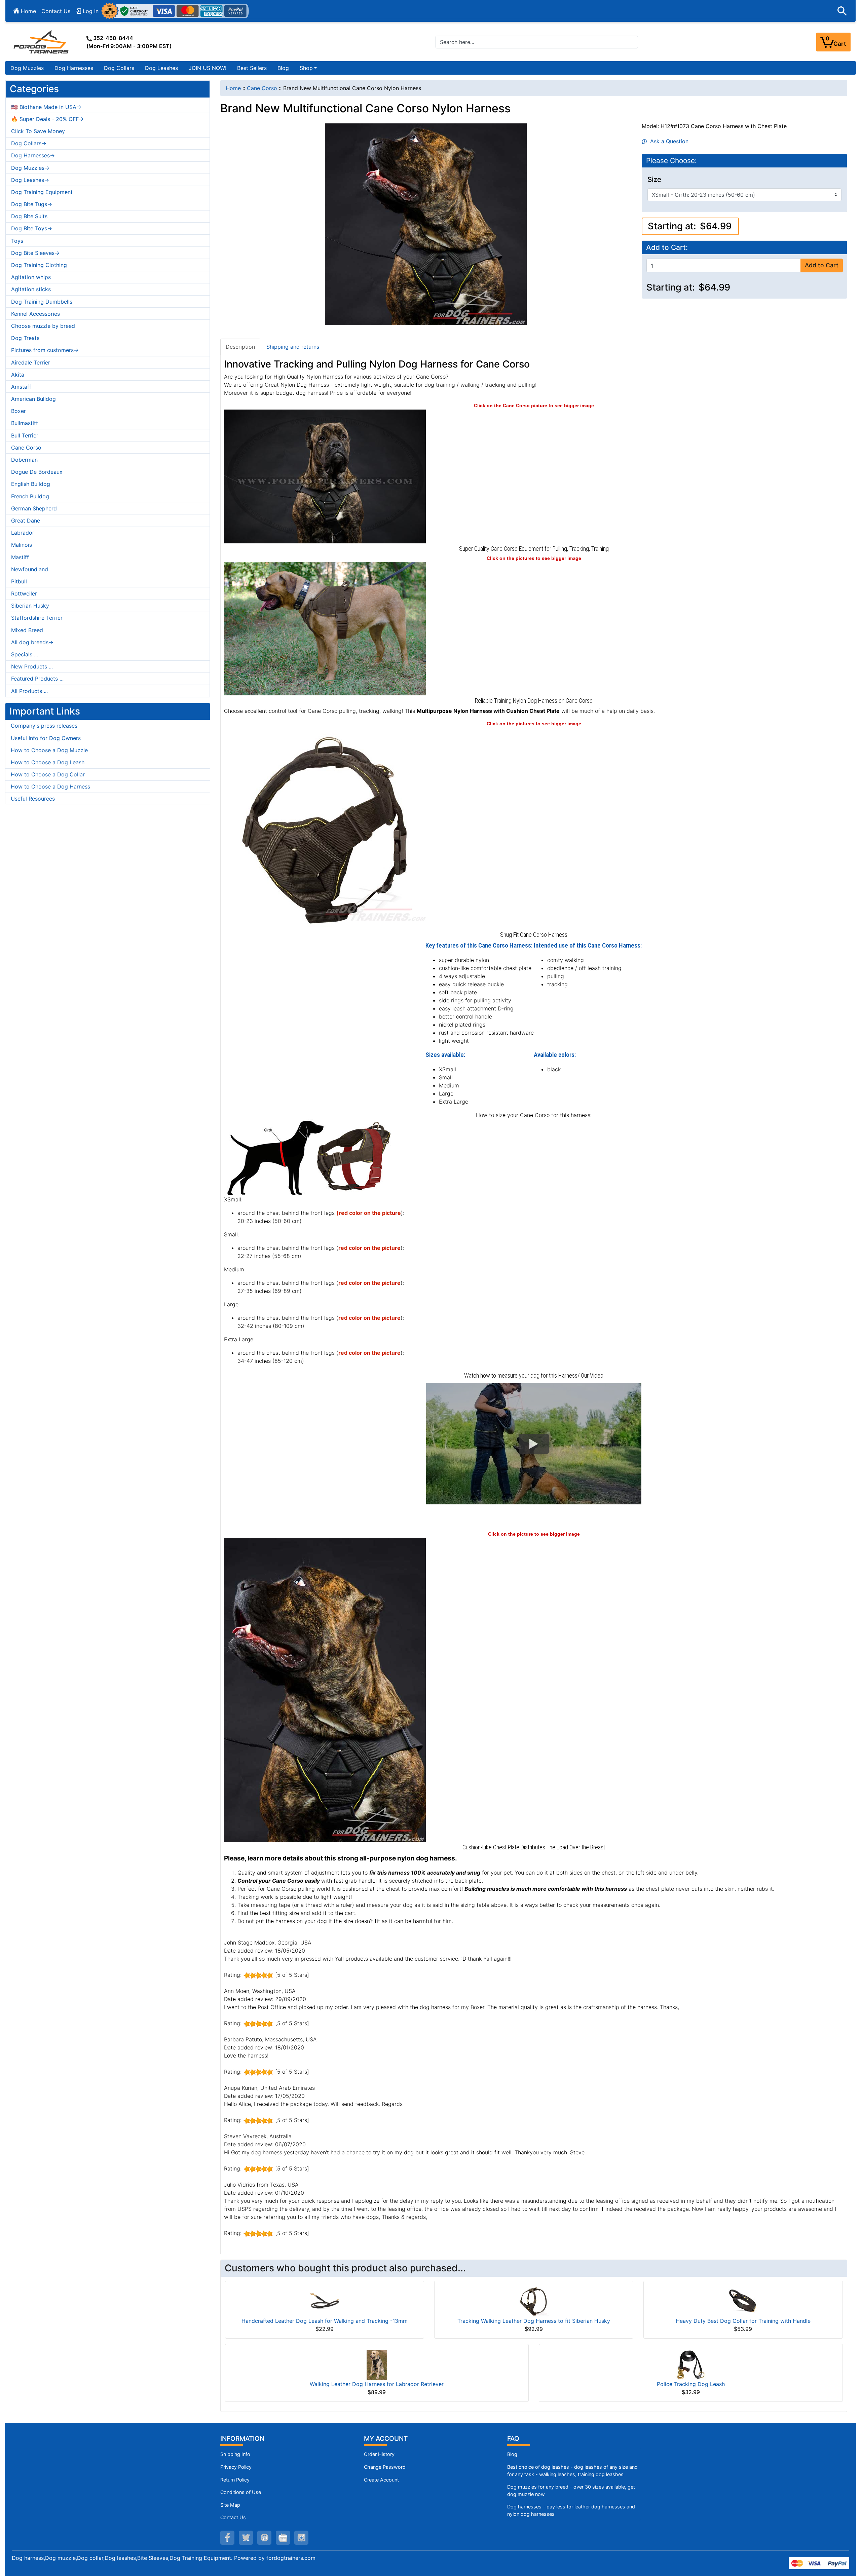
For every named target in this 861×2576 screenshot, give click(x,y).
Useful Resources (33, 799)
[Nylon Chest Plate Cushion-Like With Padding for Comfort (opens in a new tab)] (325, 1689)
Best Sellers (252, 68)
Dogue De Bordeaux (37, 472)
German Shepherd (34, 508)
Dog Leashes (161, 68)
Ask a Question (668, 141)
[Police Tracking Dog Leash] (691, 2364)
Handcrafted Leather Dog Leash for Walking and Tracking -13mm (325, 2321)
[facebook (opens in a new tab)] (227, 2538)
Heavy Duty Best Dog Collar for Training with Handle (743, 2321)
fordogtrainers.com (291, 2558)
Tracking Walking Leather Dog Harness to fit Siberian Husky (534, 2321)
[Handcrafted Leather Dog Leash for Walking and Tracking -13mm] (325, 2301)
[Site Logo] (42, 42)
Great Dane (26, 521)
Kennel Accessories (35, 314)
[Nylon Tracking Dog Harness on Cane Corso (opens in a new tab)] (325, 628)
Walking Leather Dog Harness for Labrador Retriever (377, 2384)
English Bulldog (31, 484)
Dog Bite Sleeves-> (35, 253)
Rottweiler (24, 593)
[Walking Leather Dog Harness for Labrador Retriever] (377, 2364)
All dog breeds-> (32, 642)
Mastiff (20, 557)
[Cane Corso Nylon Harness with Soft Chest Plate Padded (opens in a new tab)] (325, 476)
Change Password (385, 2467)
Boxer (18, 411)
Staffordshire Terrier (37, 618)
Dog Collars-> (29, 143)
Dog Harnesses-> (33, 155)
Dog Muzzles (27, 68)
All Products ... (29, 691)
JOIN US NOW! (208, 68)
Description (240, 347)
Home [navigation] (233, 88)
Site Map (230, 2505)
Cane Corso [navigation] (262, 88)
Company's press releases (44, 726)
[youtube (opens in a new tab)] (283, 2538)
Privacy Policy (236, 2467)
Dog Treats (25, 338)
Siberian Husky (30, 606)
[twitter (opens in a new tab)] (246, 2538)
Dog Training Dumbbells (42, 302)
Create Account (381, 2480)
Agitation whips (31, 277)
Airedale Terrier (31, 362)
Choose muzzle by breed (43, 326)
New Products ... (32, 666)
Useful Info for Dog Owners (46, 738)
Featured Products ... (37, 679)
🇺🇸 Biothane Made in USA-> (46, 107)
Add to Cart (822, 265)
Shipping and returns (293, 347)
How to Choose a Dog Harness (50, 786)
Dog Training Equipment (42, 192)
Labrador (23, 533)
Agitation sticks (31, 289)
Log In (90, 11)
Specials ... (25, 654)
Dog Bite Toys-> (32, 228)
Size (654, 180)
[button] (842, 11)
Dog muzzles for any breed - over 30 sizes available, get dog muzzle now (571, 2490)
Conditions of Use (241, 2492)
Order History (379, 2454)
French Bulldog (30, 496)
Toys (17, 241)
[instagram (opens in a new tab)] (301, 2538)
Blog (283, 68)
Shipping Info (235, 2454)
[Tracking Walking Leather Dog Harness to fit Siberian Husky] (534, 2301)
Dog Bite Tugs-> (32, 204)
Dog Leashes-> (30, 180)
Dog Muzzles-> (30, 168)
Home (28, 11)
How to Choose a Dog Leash (48, 762)
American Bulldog (33, 399)
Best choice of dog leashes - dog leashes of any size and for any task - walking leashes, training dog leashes (572, 2471)
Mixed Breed (27, 630)
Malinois (22, 545)
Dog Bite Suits (29, 216)
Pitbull (19, 581)
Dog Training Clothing (39, 265)
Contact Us (56, 11)
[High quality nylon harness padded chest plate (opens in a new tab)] (325, 828)
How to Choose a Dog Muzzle (49, 750)
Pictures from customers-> (45, 350)
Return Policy (235, 2480)
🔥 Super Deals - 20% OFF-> (47, 119)
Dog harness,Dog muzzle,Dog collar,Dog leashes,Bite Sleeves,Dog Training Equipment (121, 2558)
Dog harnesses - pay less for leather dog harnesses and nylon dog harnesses (571, 2510)
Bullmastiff (25, 423)
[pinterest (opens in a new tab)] (264, 2538)
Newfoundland (30, 569)
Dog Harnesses (74, 68)
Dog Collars (119, 68)
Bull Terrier (25, 435)
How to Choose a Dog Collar (48, 774)
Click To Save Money (38, 131)
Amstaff (21, 387)
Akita (18, 375)
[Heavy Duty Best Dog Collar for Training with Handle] (743, 2301)
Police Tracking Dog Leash (691, 2384)
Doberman (24, 460)
